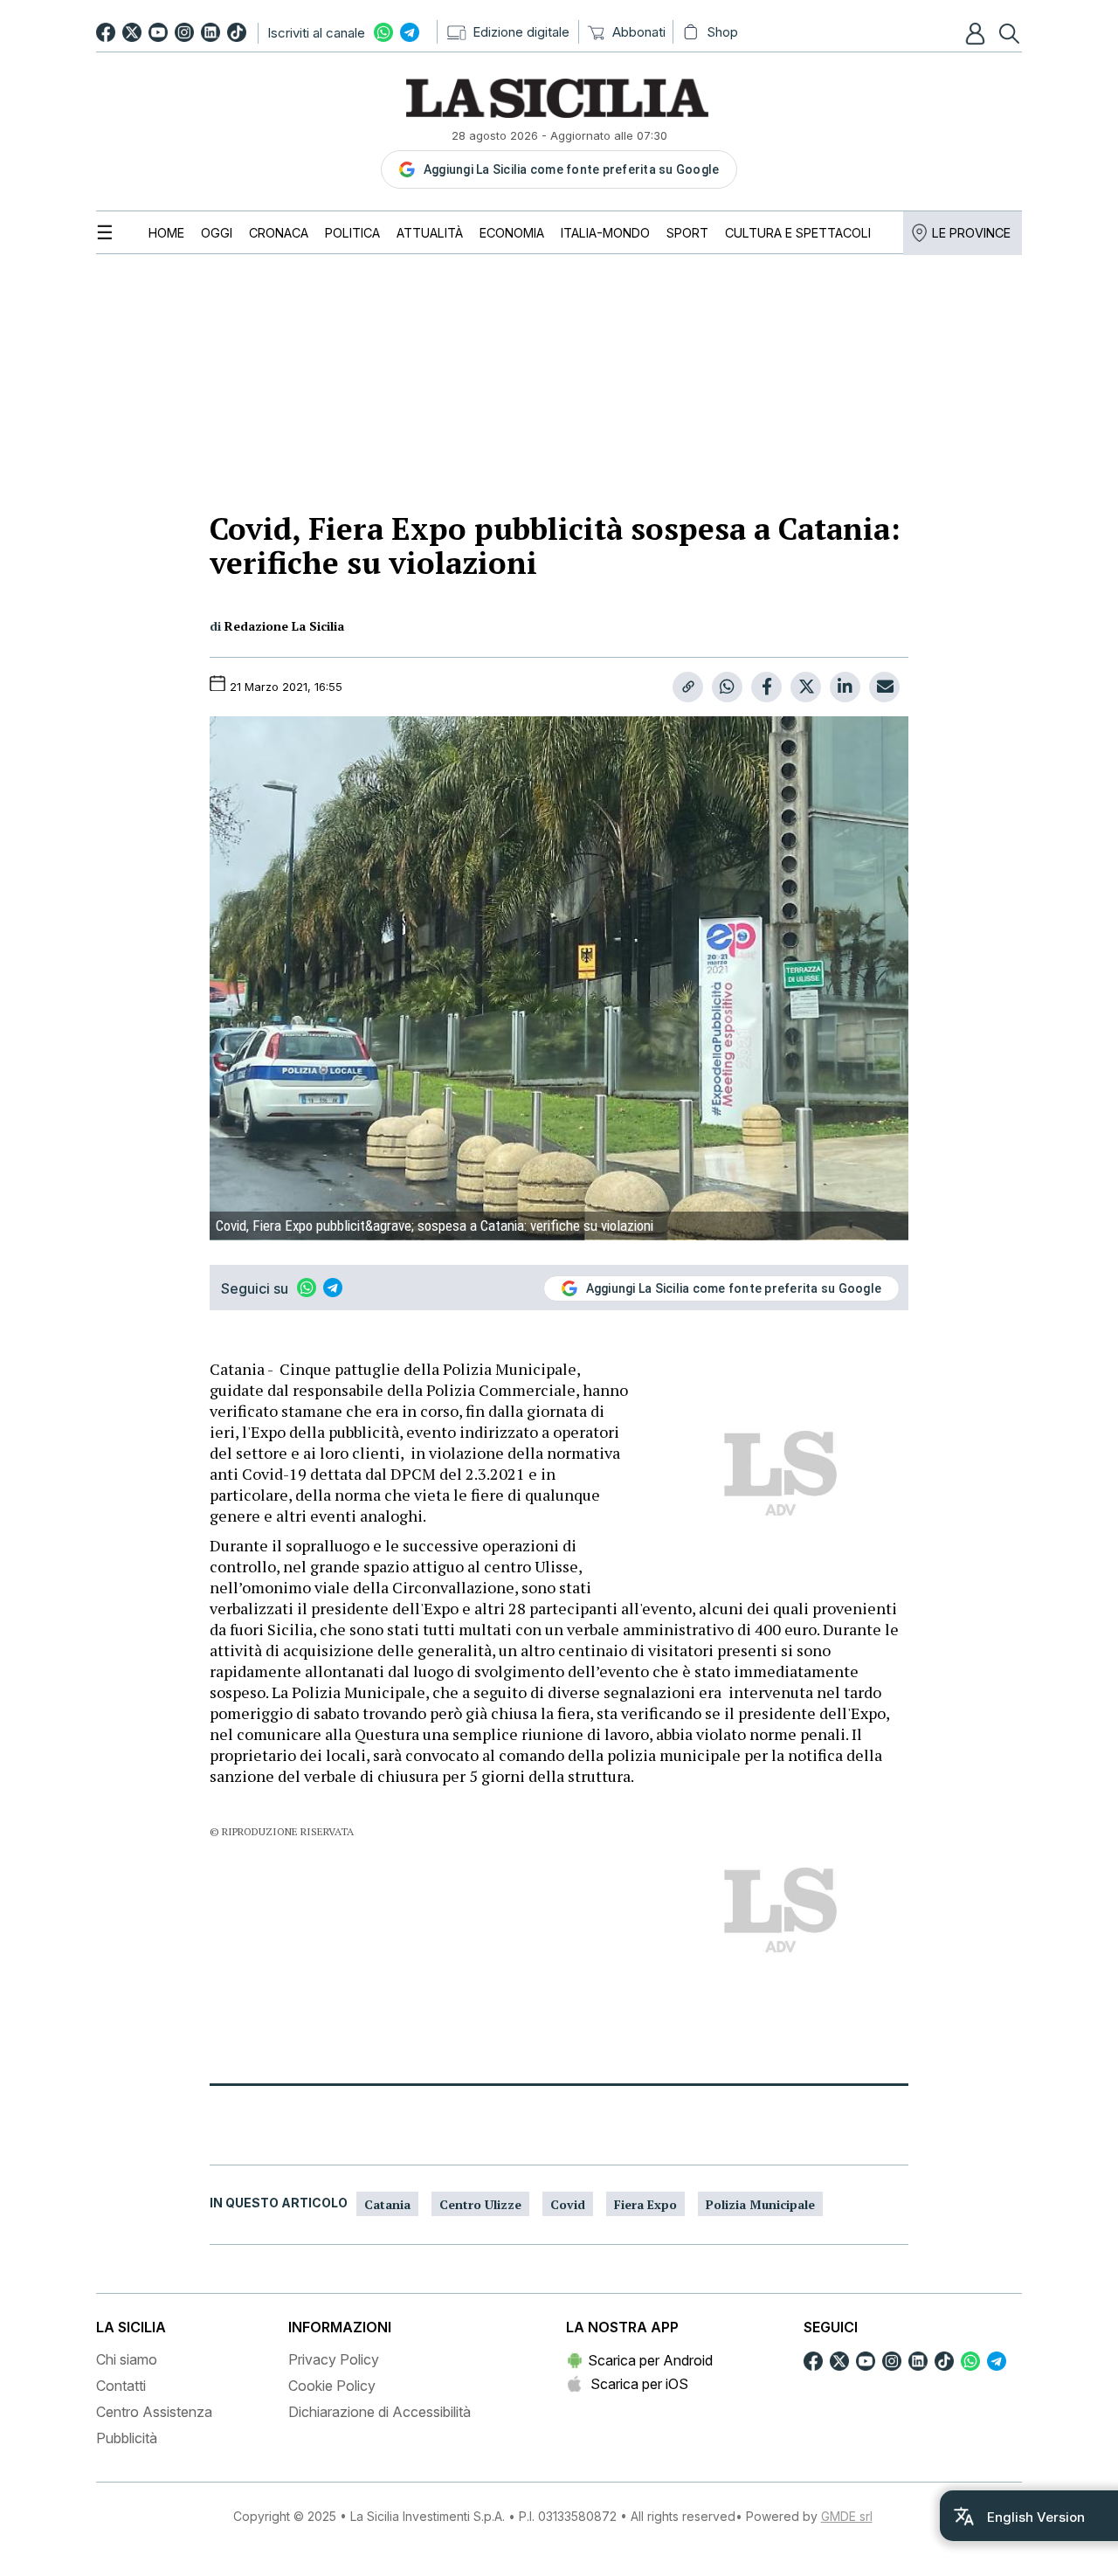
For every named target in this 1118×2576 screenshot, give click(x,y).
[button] (977, 33)
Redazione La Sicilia (284, 626)
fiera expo (645, 2204)
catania (387, 2204)
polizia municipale (760, 2204)
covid (568, 2204)
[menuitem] (166, 233)
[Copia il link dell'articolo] (688, 687)
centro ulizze (480, 2204)
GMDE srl (847, 2516)
